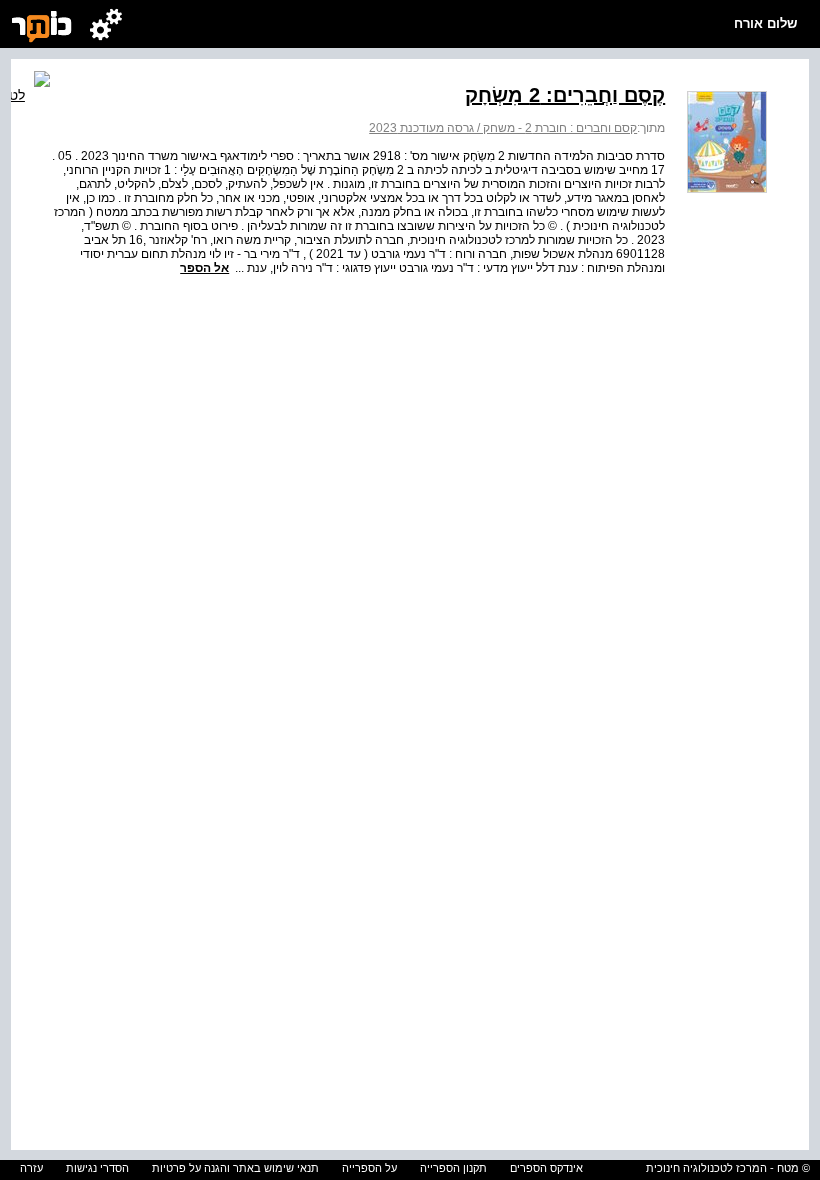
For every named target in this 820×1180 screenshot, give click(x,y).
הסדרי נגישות (97, 1168)
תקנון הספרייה (453, 1168)
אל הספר (204, 268)
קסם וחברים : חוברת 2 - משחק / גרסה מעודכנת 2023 (503, 128)
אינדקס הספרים (546, 1168)
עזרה (31, 1168)
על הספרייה (369, 1168)
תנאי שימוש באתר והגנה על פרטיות (235, 1168)
